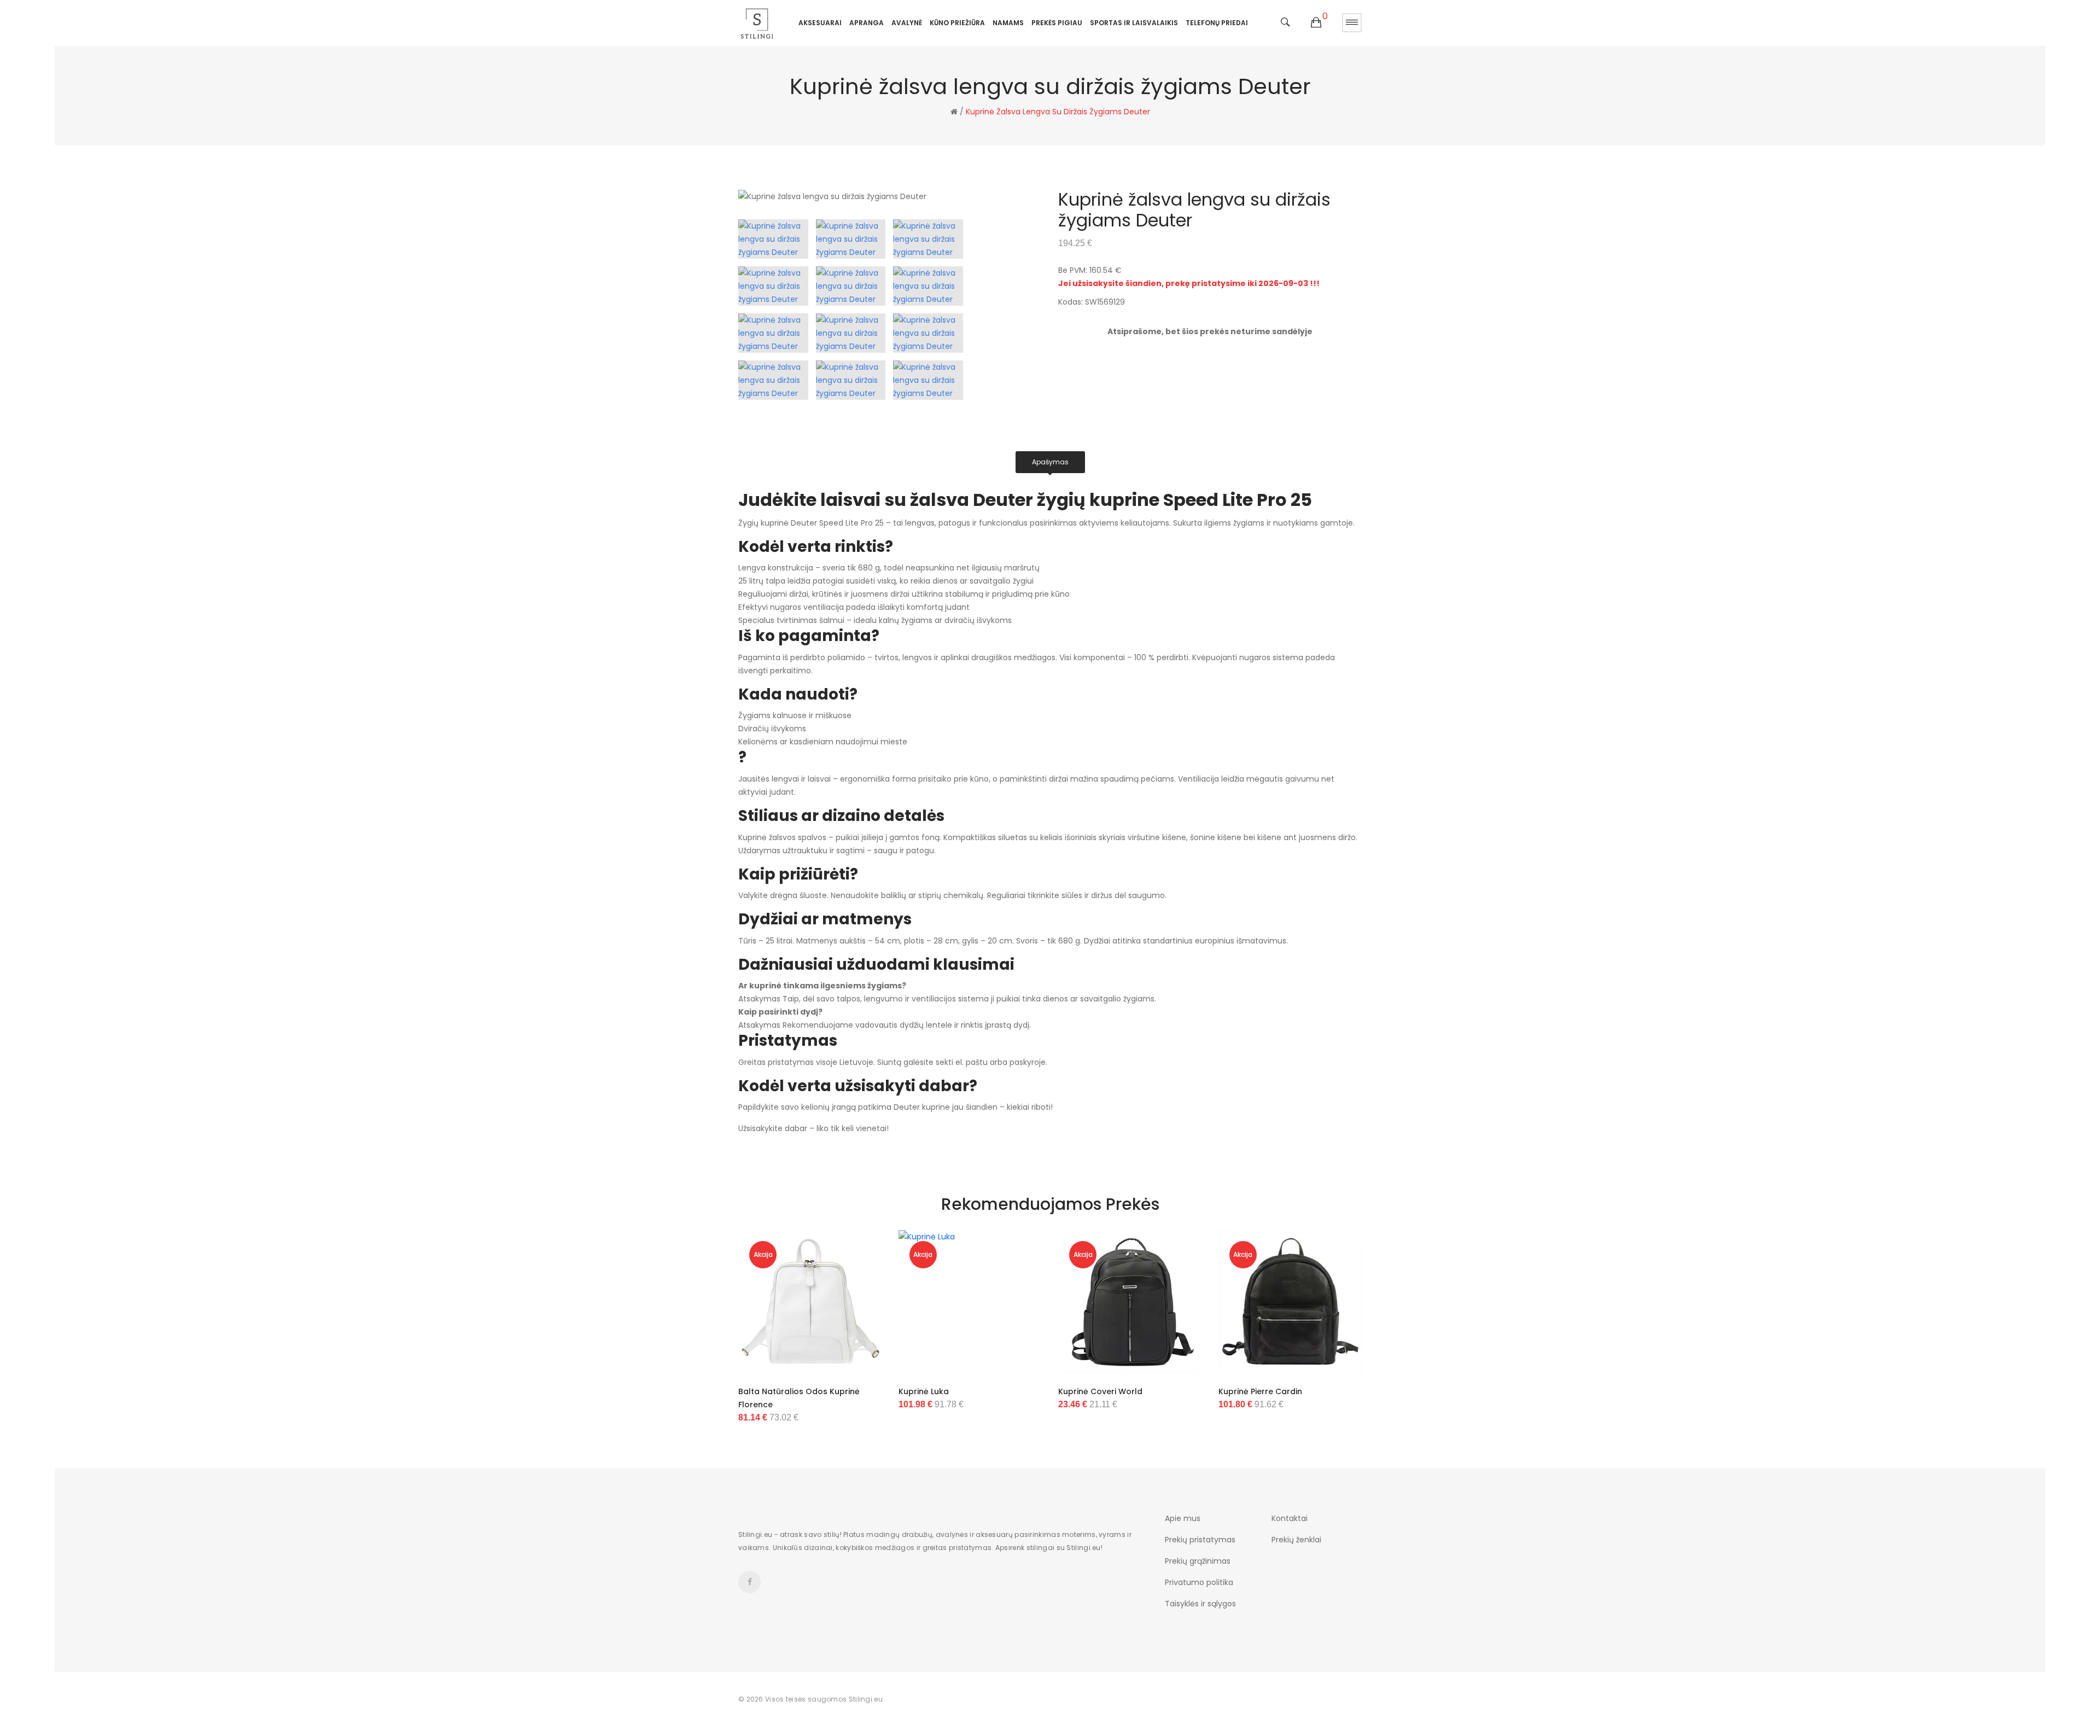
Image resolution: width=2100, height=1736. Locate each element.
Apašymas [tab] (1050, 462)
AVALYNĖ (907, 23)
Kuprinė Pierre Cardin (1260, 1391)
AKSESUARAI (820, 23)
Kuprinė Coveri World (1100, 1391)
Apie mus (1183, 1518)
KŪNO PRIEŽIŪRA (957, 23)
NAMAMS (1008, 23)
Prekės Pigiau (1057, 23)
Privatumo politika (1199, 1582)
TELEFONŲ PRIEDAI (1217, 23)
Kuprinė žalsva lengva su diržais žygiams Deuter (1058, 112)
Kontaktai (1290, 1518)
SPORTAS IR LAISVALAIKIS (1134, 23)
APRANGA (867, 23)
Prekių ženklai (1296, 1540)
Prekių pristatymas (1200, 1540)
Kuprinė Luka (924, 1391)
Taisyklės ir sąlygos (1200, 1604)
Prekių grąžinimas (1198, 1561)
